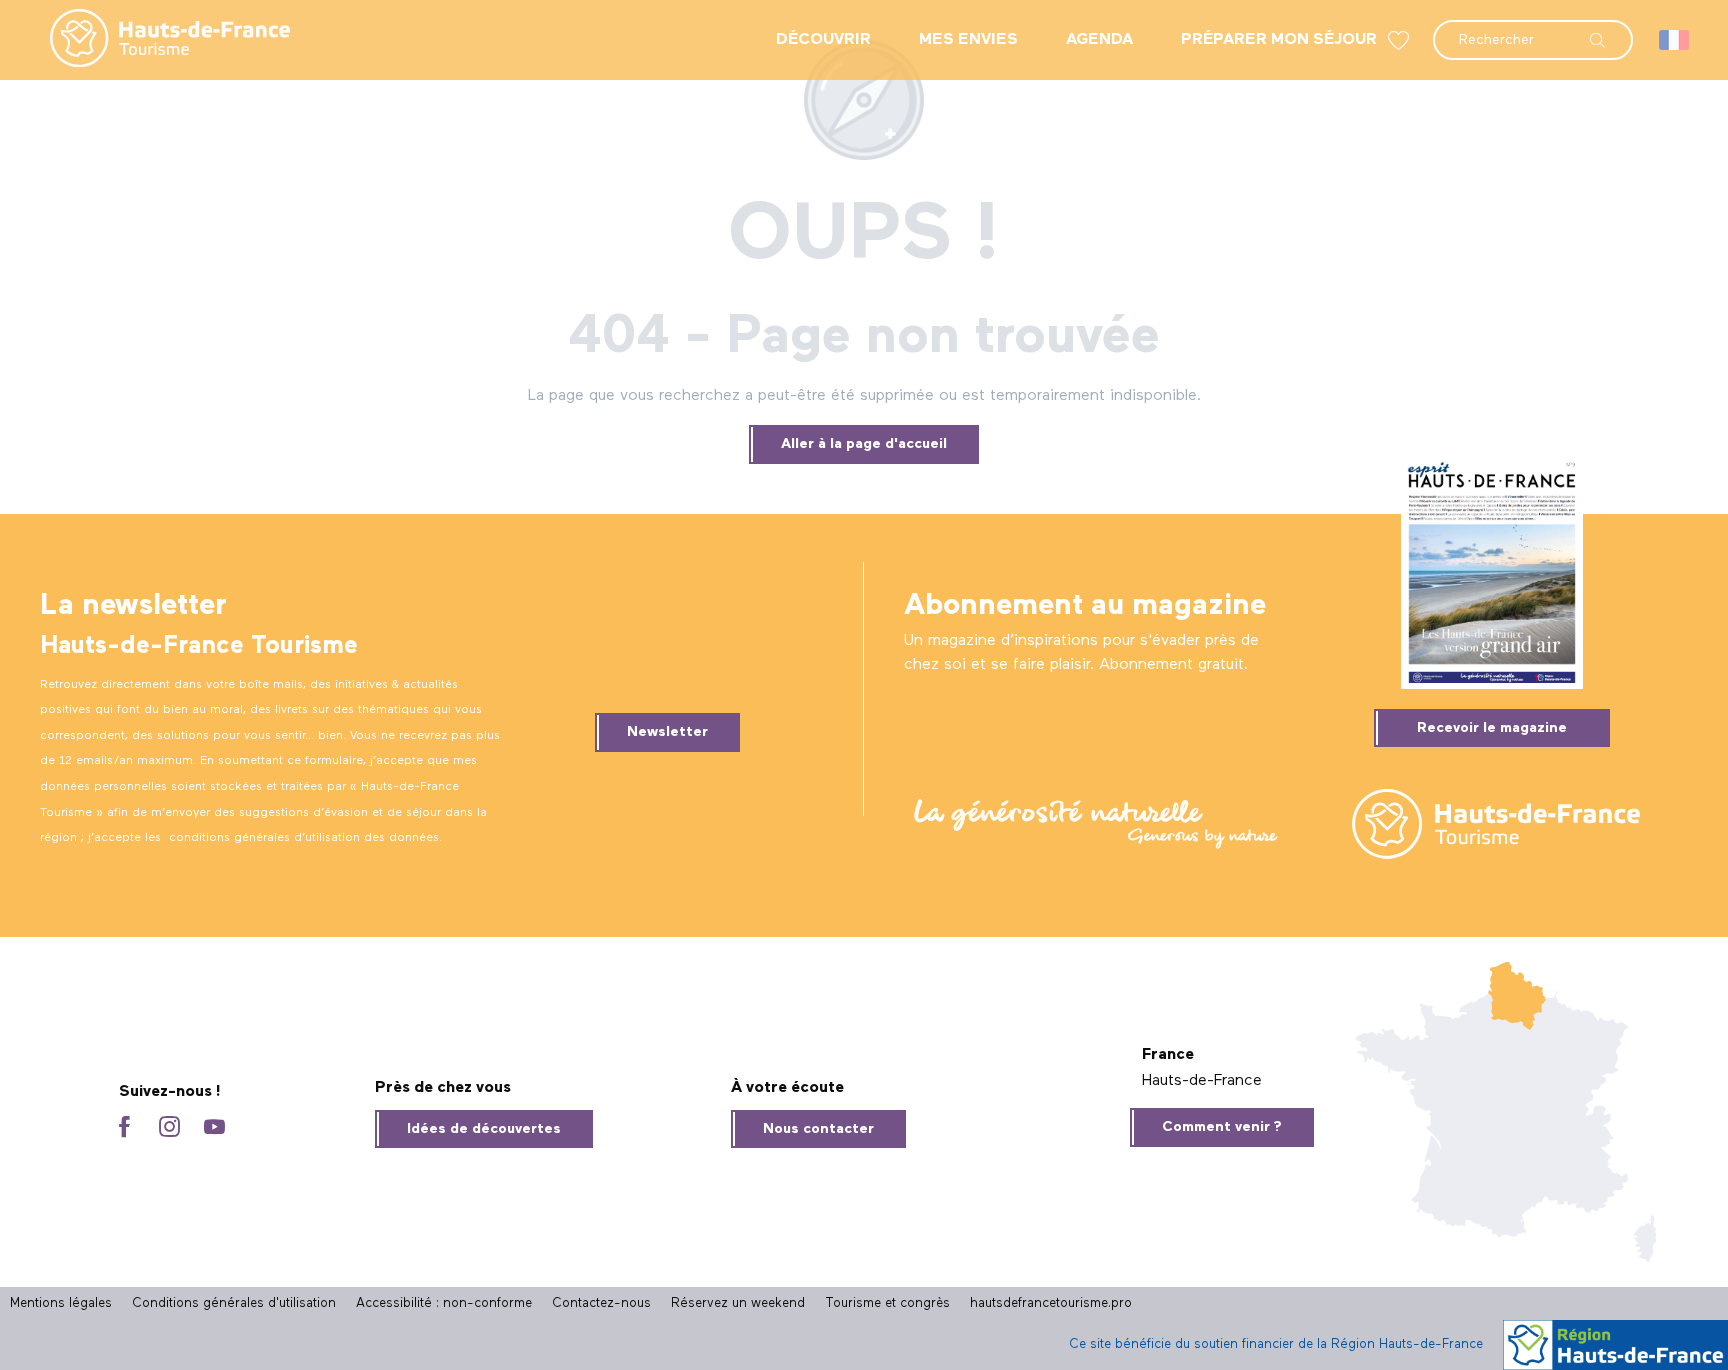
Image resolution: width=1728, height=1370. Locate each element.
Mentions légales (61, 1303)
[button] (1533, 30)
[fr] (1675, 40)
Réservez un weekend (738, 1303)
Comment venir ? (1222, 1127)
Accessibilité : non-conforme (444, 1303)
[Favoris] (1401, 40)
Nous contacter (818, 1129)
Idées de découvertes (484, 1129)
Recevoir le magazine (1492, 728)
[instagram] (169, 1128)
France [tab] (1168, 1055)
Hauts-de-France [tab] (1202, 1081)
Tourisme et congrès (887, 1303)
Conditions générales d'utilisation (234, 1303)
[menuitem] (154, 40)
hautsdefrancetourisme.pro (1051, 1303)
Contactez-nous (601, 1303)
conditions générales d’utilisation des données (304, 838)
